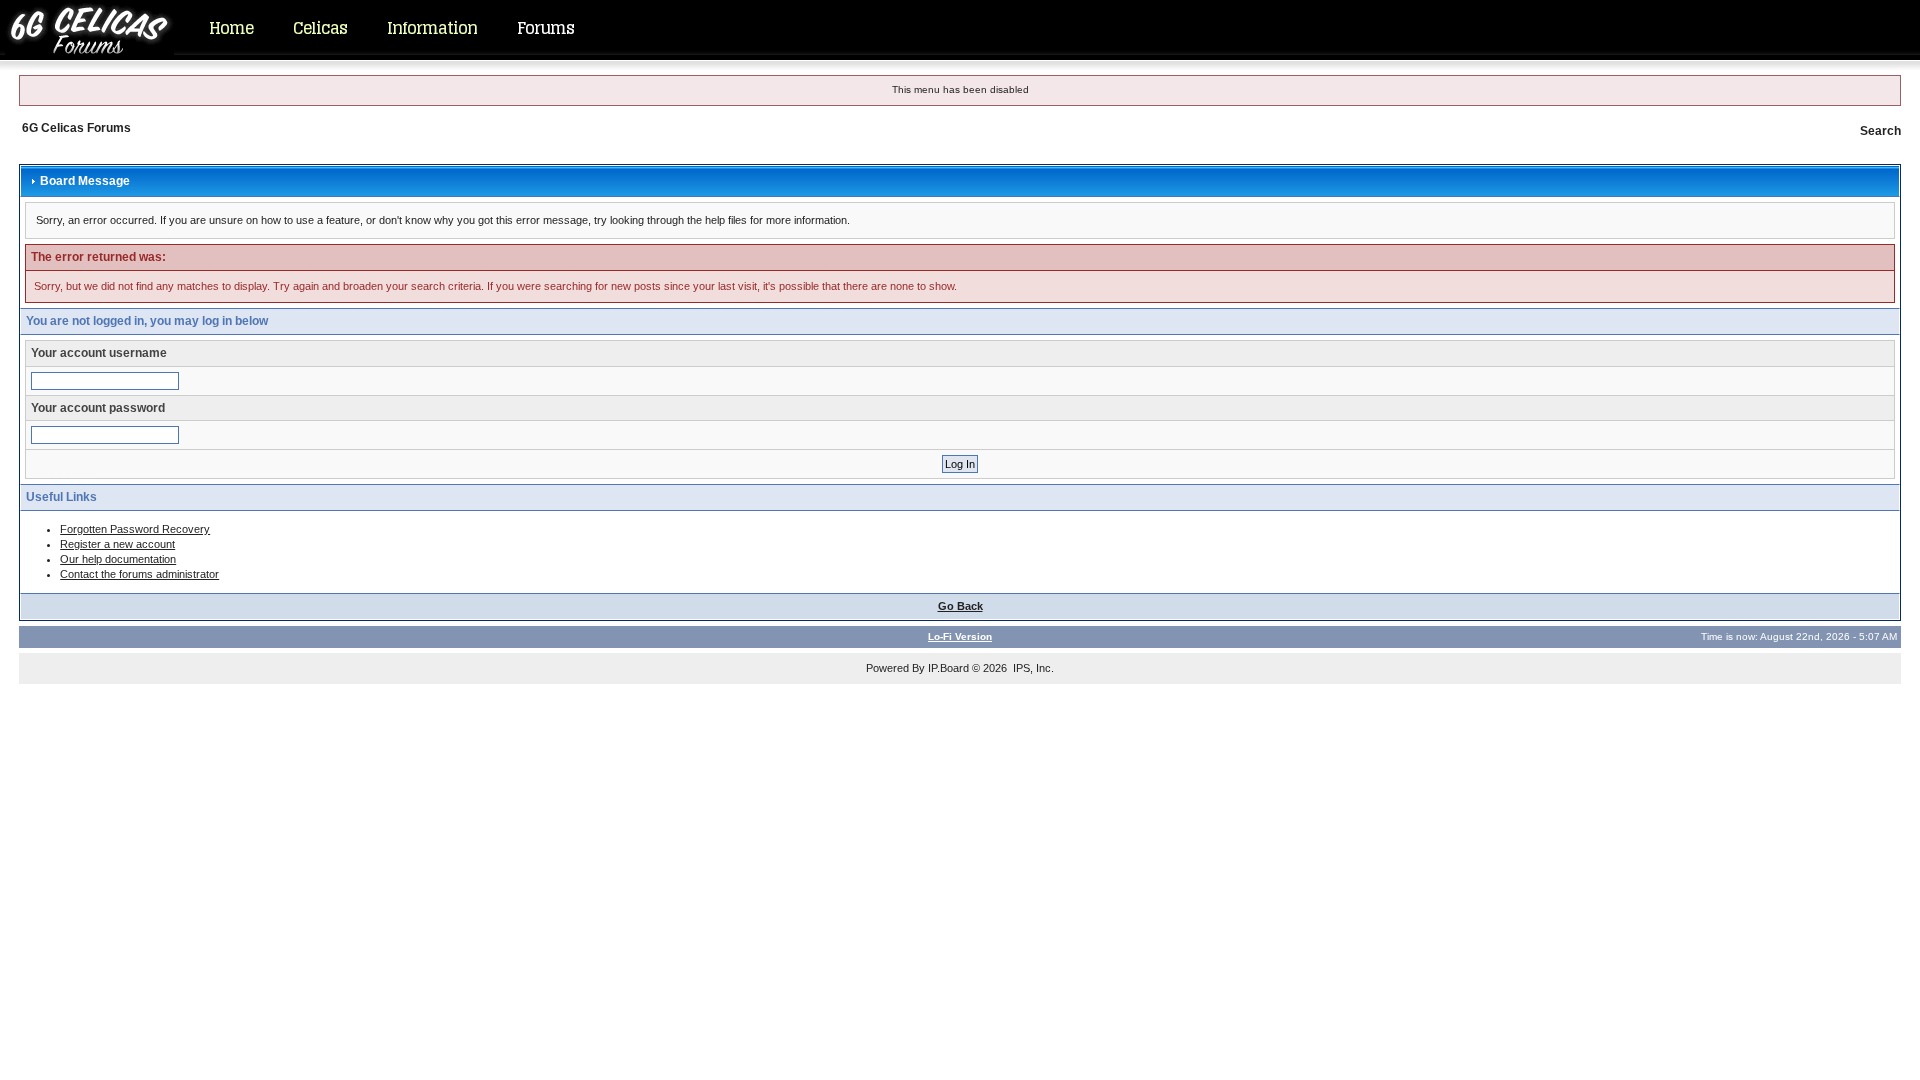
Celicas (320, 28)
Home (231, 28)
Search (1880, 131)
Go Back (960, 606)
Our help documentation (118, 559)
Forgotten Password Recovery (135, 529)
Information (432, 28)
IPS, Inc (1032, 668)
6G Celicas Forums (76, 128)
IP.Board (948, 668)
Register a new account (117, 544)
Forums (545, 28)
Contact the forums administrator (139, 574)
